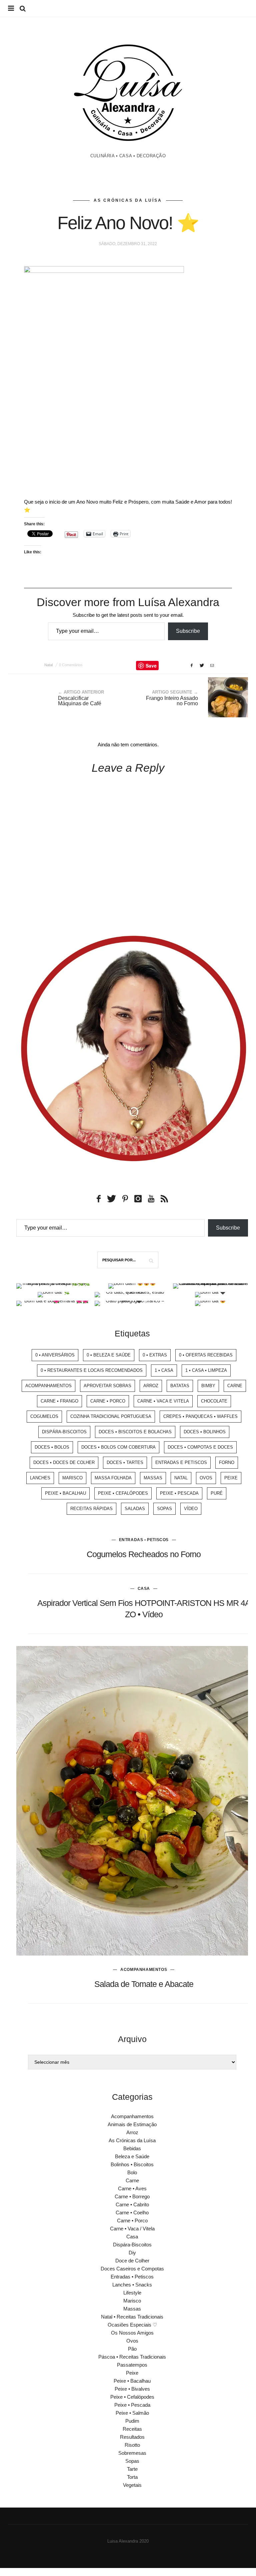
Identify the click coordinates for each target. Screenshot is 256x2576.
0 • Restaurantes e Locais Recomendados (92, 1370)
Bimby (208, 1386)
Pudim (132, 2421)
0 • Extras (155, 1355)
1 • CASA (164, 1370)
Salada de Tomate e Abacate (144, 1984)
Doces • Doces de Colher (64, 1462)
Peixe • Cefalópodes (123, 1493)
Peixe (231, 1478)
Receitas (132, 2429)
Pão (132, 2349)
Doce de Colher (132, 2261)
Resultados (132, 2437)
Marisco (72, 1478)
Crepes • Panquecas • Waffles (200, 1416)
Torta (132, 2477)
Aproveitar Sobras (107, 1386)
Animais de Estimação (132, 2124)
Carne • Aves (132, 2188)
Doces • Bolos (52, 1447)
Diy (132, 2253)
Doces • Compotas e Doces (200, 1447)
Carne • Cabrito (132, 2204)
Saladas (135, 1509)
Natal (48, 665)
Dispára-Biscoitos (64, 1432)
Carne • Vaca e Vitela (163, 1401)
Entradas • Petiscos (144, 1540)
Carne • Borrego (132, 2196)
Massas (153, 1478)
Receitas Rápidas (91, 1509)
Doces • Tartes (125, 1462)
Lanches (40, 1478)
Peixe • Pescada (179, 1493)
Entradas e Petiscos (181, 1462)
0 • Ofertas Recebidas (206, 1355)
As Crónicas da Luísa (128, 200)
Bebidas (132, 2148)
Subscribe (188, 631)
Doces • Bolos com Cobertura (118, 1447)
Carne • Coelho (132, 2213)
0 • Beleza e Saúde (109, 1355)
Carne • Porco (108, 1401)
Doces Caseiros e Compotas (132, 2269)
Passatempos (132, 2365)
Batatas (180, 1386)
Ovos (206, 1478)
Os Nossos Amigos (132, 2333)
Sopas (164, 1509)
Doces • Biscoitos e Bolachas (135, 1432)
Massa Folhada (113, 1478)
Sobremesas (132, 2453)
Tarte (132, 2469)
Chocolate (214, 1401)
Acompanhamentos (48, 1386)
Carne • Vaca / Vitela (132, 2229)
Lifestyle (132, 2293)
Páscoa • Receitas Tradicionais (132, 2357)
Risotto (132, 2445)
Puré (217, 1493)
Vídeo (191, 1509)
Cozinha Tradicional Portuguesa (111, 1416)
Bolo (132, 2172)
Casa (144, 1589)
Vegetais (132, 2485)
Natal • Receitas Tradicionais (132, 2317)
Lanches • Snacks (132, 2285)
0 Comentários (71, 665)
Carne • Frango (59, 1401)
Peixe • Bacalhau (65, 1493)
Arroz (151, 1386)
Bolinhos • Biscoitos (132, 2164)
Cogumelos (44, 1416)
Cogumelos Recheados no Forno (144, 1554)
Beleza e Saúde (132, 2156)
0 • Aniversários (55, 1355)
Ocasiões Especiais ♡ (132, 2325)
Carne (235, 1386)
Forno (227, 1462)
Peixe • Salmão (132, 2413)
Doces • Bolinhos (205, 1432)
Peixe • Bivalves (132, 2389)
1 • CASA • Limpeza (206, 1370)
